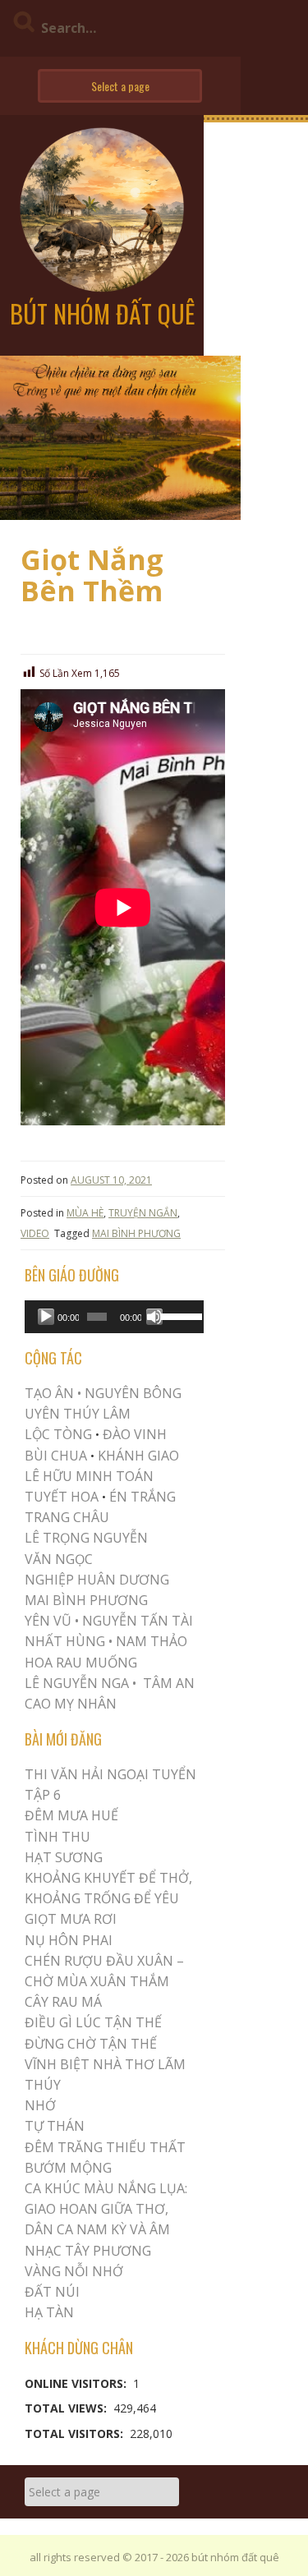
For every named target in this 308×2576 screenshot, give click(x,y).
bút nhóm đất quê (102, 313)
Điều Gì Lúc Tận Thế (93, 2022)
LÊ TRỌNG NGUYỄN (86, 1538)
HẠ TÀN (49, 2312)
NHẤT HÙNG (65, 1641)
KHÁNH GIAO (138, 1456)
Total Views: (67, 2408)
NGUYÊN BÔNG (133, 1393)
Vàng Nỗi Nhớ (74, 2271)
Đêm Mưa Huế (71, 1815)
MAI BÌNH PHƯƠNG (136, 1233)
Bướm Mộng (68, 2168)
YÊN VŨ (48, 1621)
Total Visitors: (76, 2433)
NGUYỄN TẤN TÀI (138, 1621)
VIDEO (35, 1233)
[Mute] (154, 1317)
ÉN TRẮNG (143, 1497)
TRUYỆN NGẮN (143, 1213)
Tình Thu (57, 1837)
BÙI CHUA (56, 1456)
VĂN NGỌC (60, 1559)
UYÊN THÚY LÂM (78, 1414)
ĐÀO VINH (135, 1434)
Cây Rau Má (63, 2002)
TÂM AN (169, 1683)
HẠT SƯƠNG (64, 1857)
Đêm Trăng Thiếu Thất (105, 2147)
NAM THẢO (152, 1641)
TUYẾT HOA (62, 1497)
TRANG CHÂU (67, 1517)
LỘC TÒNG (58, 1434)
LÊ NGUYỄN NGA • (80, 1683)
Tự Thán (55, 2126)
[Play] (46, 1317)
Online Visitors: (77, 2383)
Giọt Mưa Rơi (71, 1919)
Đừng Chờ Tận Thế (91, 2044)
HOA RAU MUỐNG (81, 1663)
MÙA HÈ (85, 1213)
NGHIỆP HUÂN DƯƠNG (97, 1580)
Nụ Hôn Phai (69, 1940)
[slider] (178, 1315)
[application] (114, 1317)
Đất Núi (52, 2292)
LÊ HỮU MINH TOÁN (89, 1476)
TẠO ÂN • (53, 1393)
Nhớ (40, 2105)
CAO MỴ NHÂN (71, 1704)
